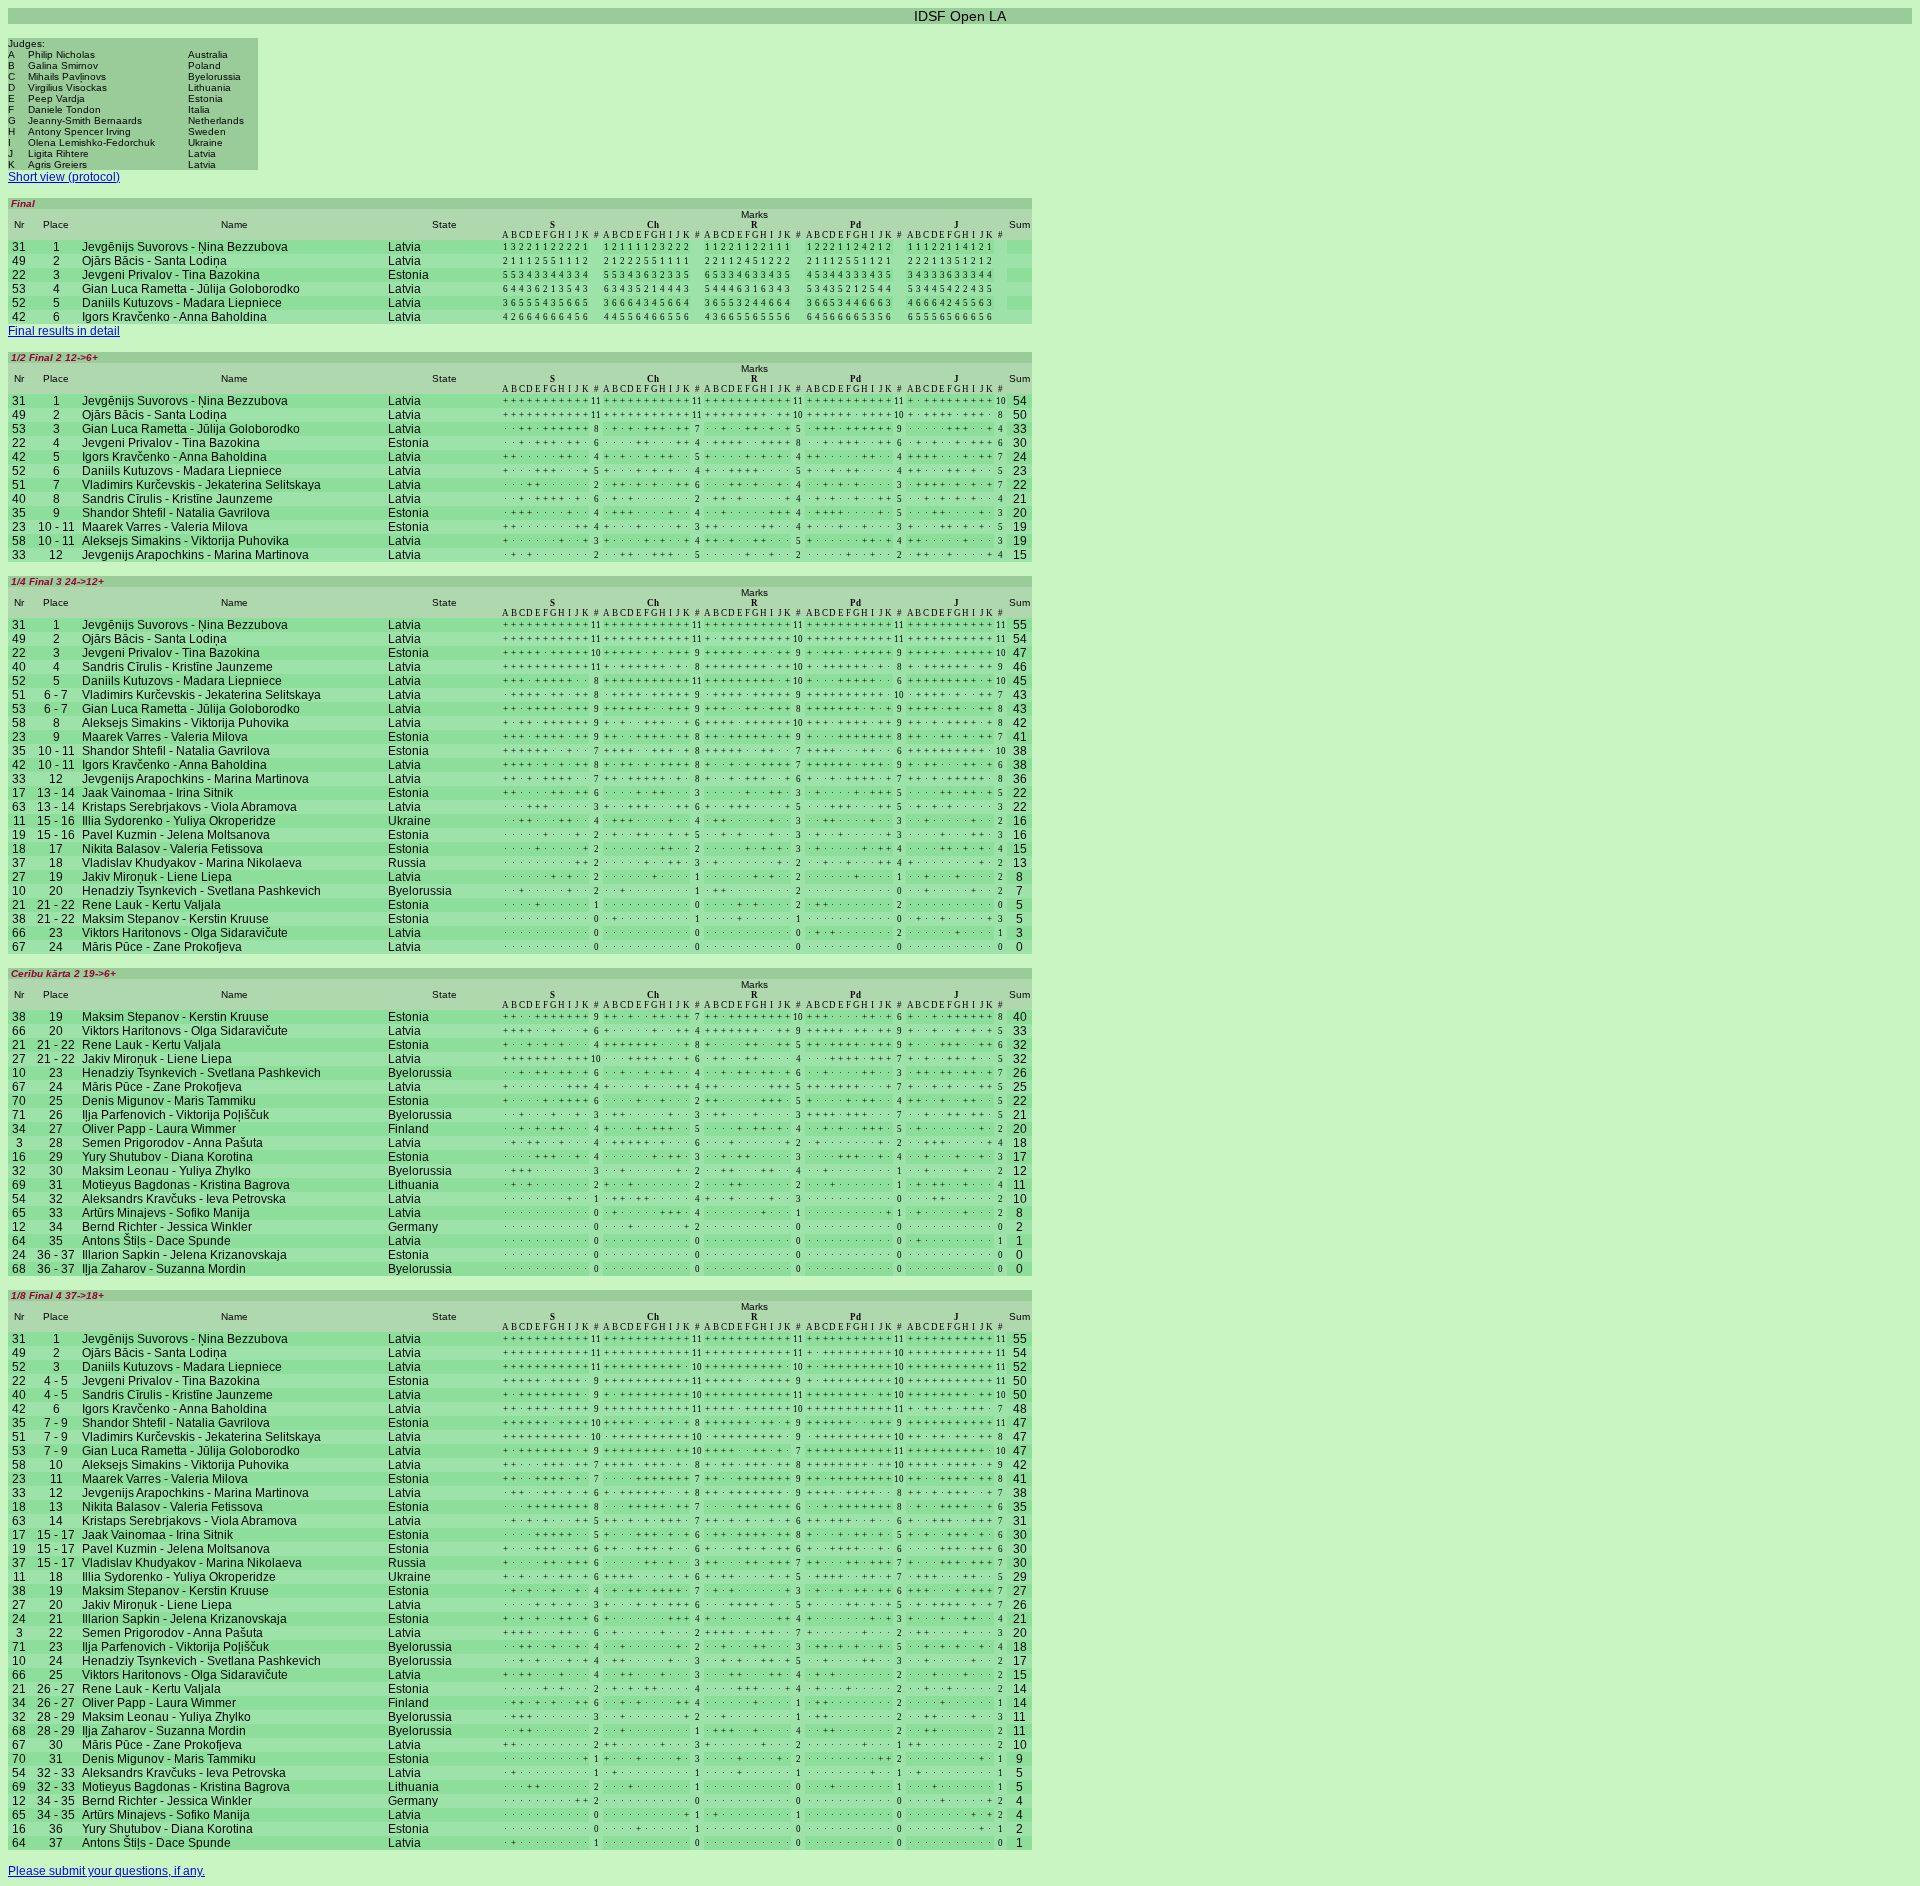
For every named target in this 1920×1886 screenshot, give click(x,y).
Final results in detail (64, 331)
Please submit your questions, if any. (106, 1871)
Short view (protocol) (64, 177)
